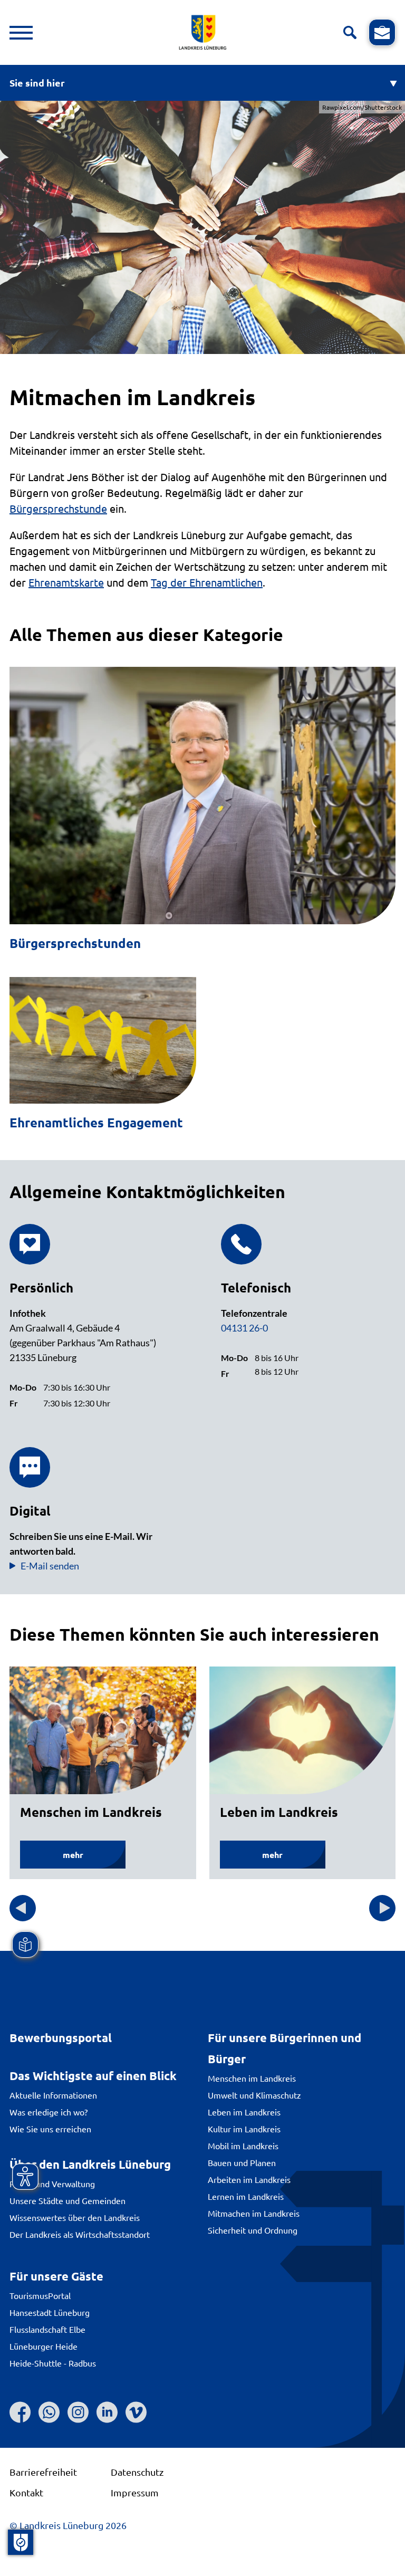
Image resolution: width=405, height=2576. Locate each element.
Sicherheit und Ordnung (253, 2230)
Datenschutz (137, 2472)
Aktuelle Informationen (53, 2095)
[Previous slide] (23, 1908)
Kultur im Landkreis (244, 2129)
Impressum (135, 2492)
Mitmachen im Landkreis (254, 2213)
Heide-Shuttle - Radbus (53, 2363)
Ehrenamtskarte (66, 582)
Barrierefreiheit (43, 2472)
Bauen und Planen (242, 2162)
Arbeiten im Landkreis (249, 2179)
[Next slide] (382, 1908)
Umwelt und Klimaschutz (254, 2095)
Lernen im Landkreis (246, 2196)
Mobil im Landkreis (243, 2146)
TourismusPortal (40, 2295)
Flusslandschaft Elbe (47, 2329)
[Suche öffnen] (350, 32)
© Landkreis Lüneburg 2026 (68, 2525)
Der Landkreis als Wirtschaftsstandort (80, 2234)
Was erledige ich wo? (49, 2112)
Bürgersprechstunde (58, 508)
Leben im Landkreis (244, 2112)
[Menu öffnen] (21, 33)
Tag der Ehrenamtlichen (207, 582)
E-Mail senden (50, 1566)
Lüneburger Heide (44, 2346)
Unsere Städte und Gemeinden (67, 2200)
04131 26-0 (244, 1328)
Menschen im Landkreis (252, 2078)
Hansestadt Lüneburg (50, 2312)
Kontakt (26, 2492)
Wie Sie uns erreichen (50, 2129)
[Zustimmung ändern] (21, 2542)
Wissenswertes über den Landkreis (75, 2217)
